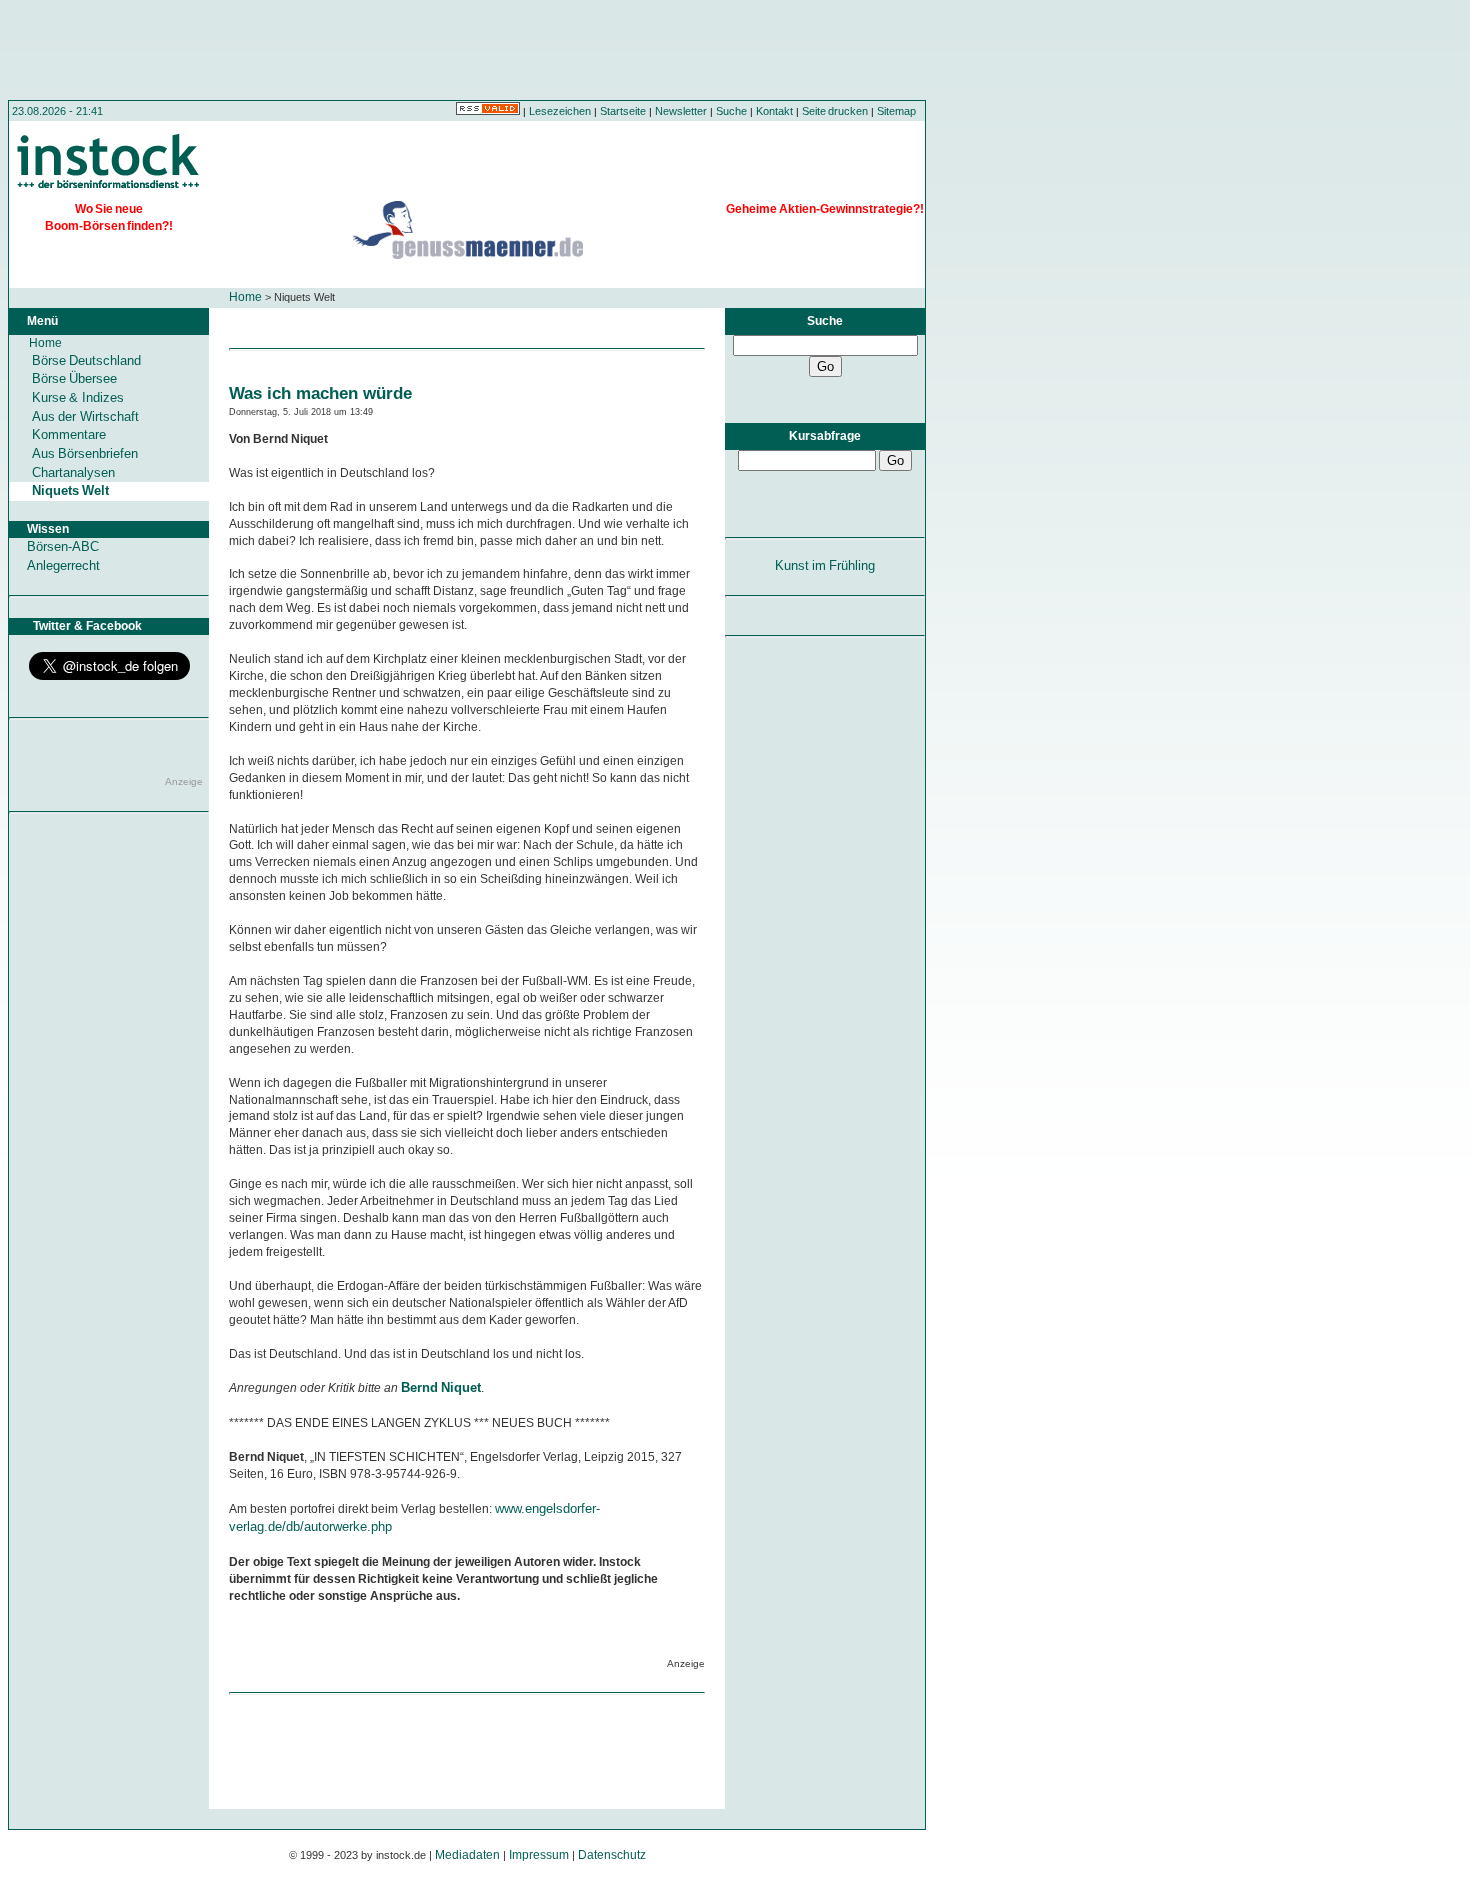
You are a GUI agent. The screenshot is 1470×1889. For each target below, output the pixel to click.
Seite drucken (835, 111)
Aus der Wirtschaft (85, 416)
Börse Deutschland (86, 360)
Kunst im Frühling (825, 565)
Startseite (623, 111)
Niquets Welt (70, 490)
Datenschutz (612, 1855)
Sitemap (896, 111)
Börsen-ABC (63, 546)
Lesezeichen (560, 111)
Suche (731, 111)
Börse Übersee (74, 378)
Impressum (539, 1855)
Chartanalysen (73, 472)
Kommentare (69, 434)
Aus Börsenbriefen (85, 453)
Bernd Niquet (441, 1387)
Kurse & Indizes (78, 397)
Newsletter (681, 111)
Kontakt (774, 111)
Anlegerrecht (63, 565)
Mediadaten (467, 1855)
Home (245, 297)
